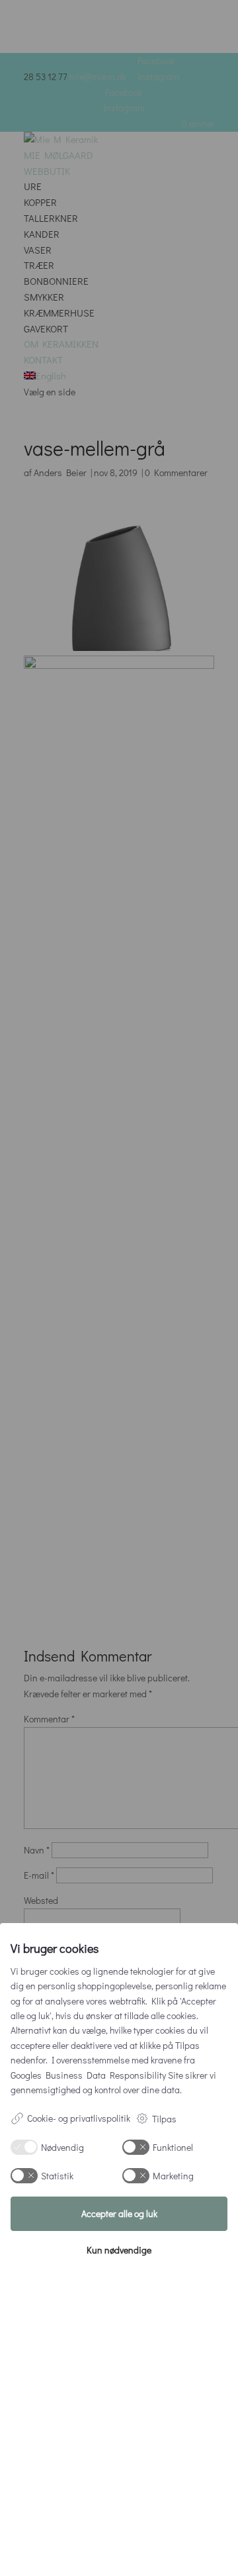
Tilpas (164, 2119)
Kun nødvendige (119, 2250)
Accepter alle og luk (119, 2213)
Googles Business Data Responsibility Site (97, 2075)
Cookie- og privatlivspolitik (79, 2118)
